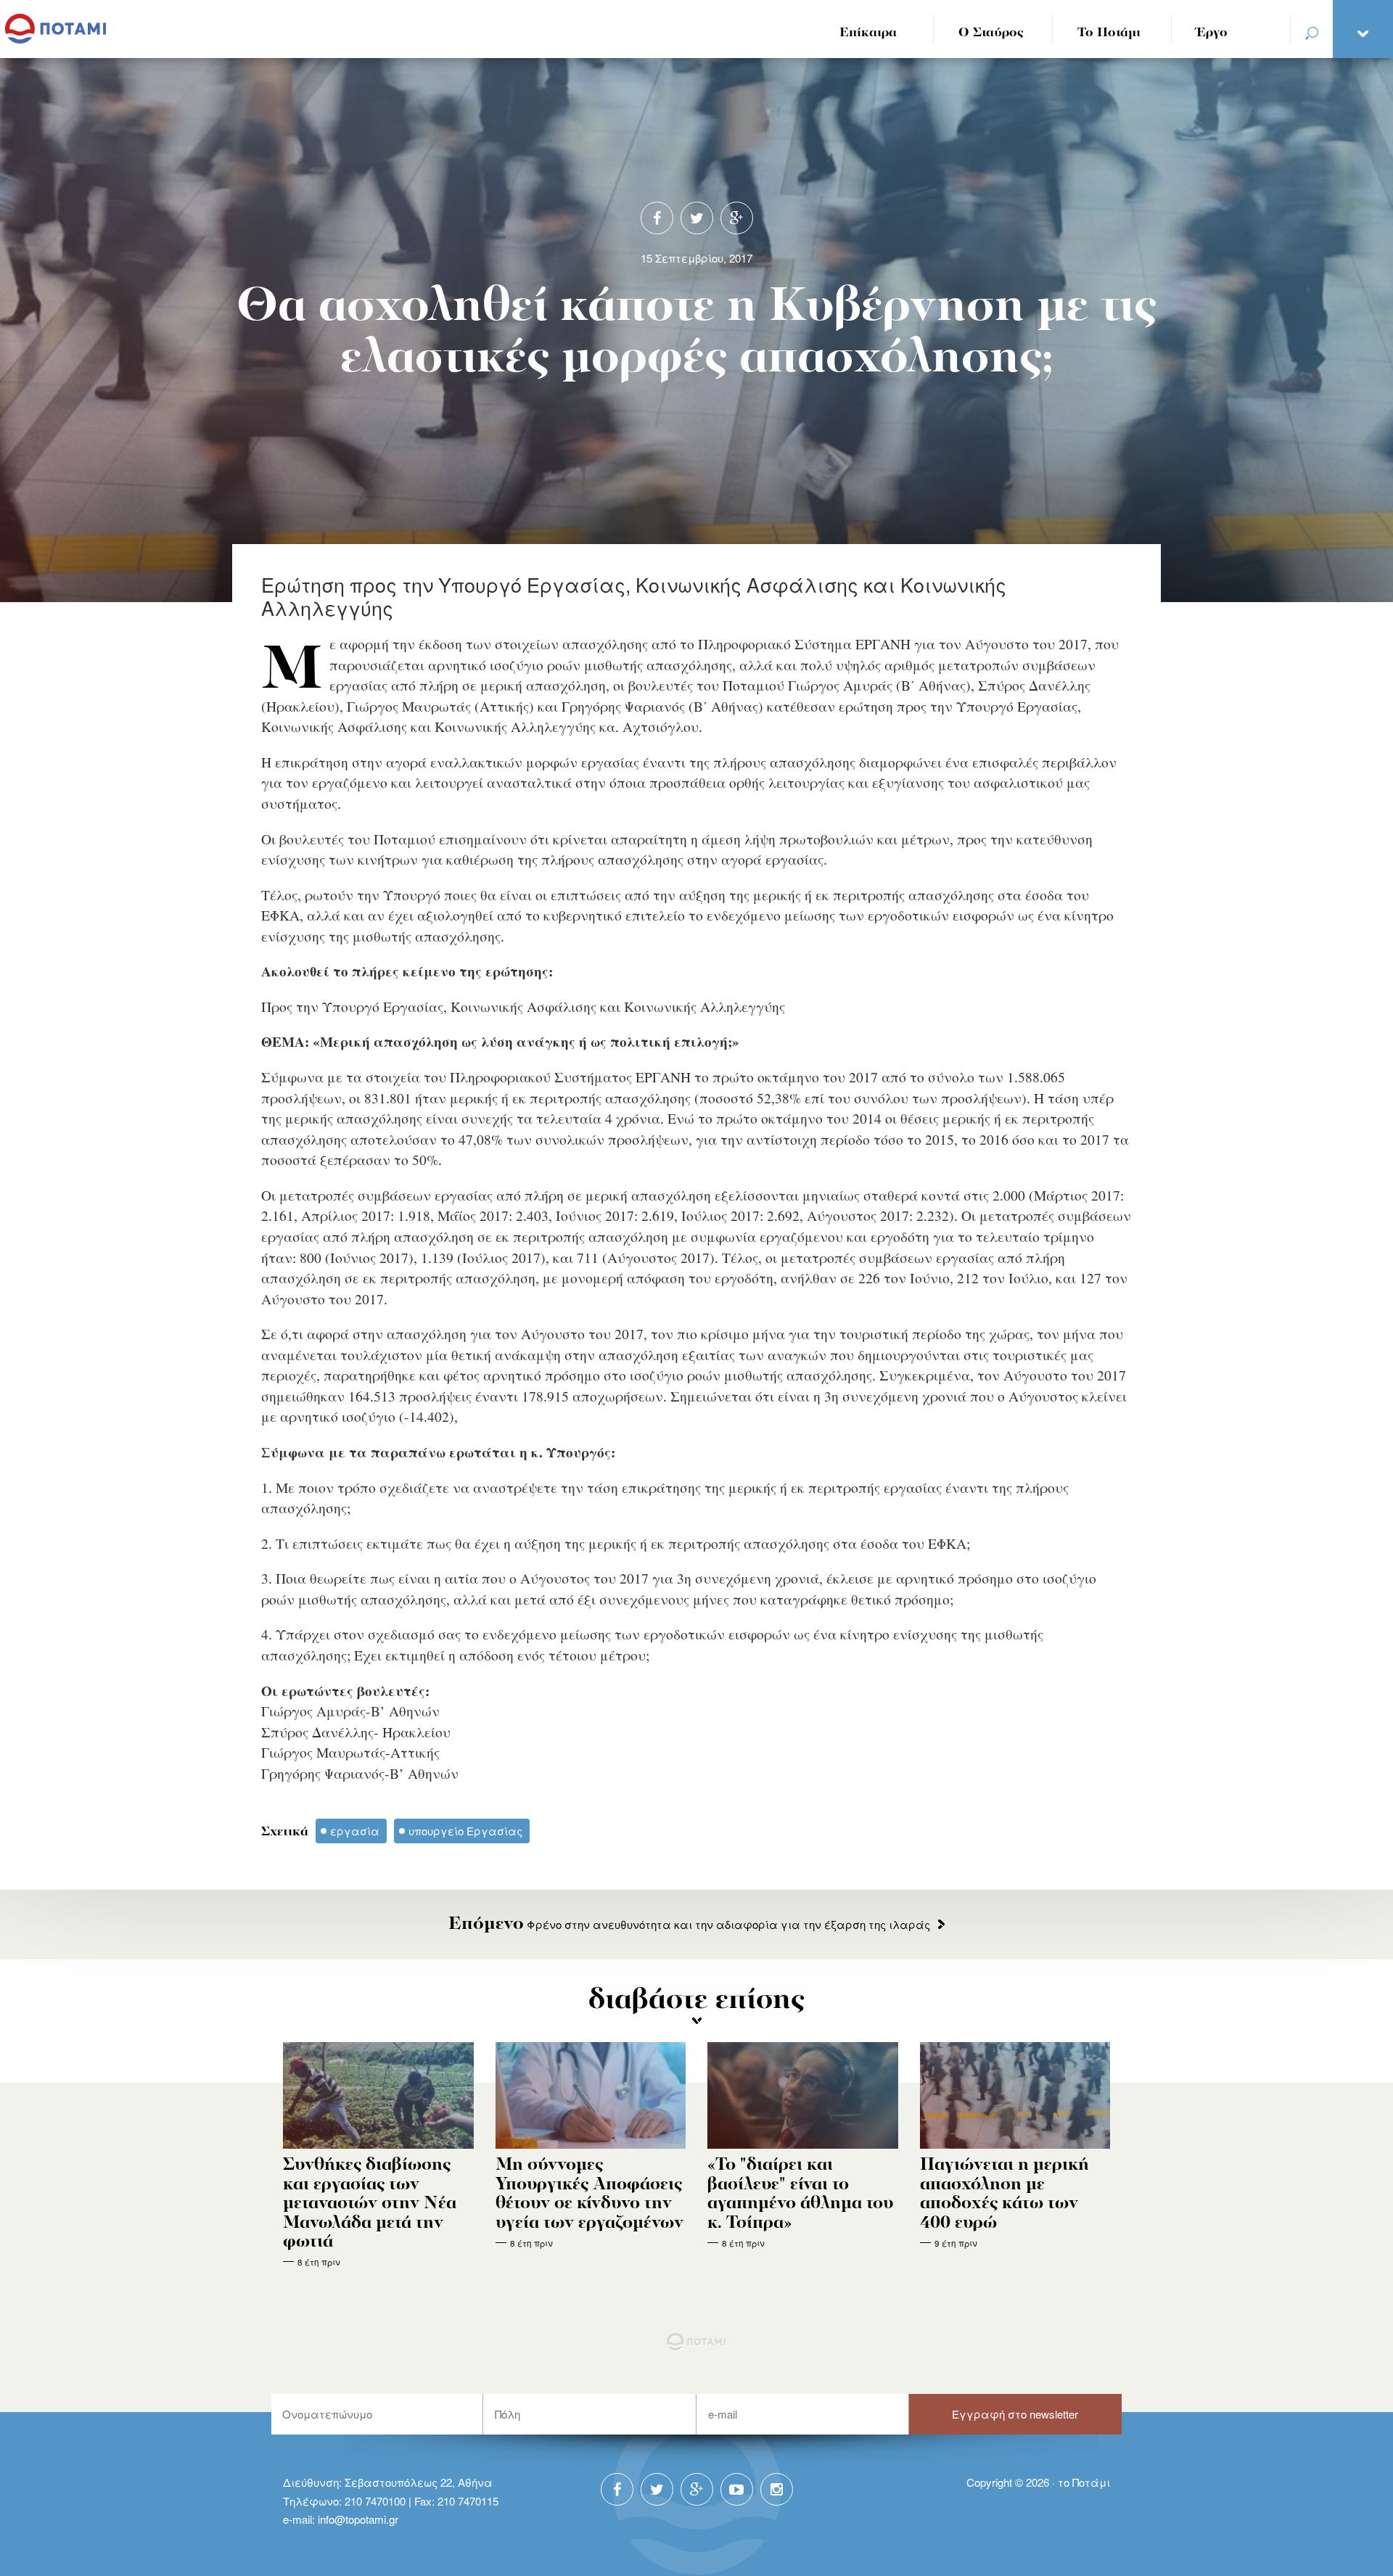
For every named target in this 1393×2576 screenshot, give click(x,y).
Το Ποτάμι (1109, 33)
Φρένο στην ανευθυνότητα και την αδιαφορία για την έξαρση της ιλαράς (689, 1924)
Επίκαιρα (868, 33)
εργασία (355, 1831)
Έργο (1212, 33)
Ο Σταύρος (991, 33)
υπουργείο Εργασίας (465, 1831)
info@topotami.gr (358, 2519)
